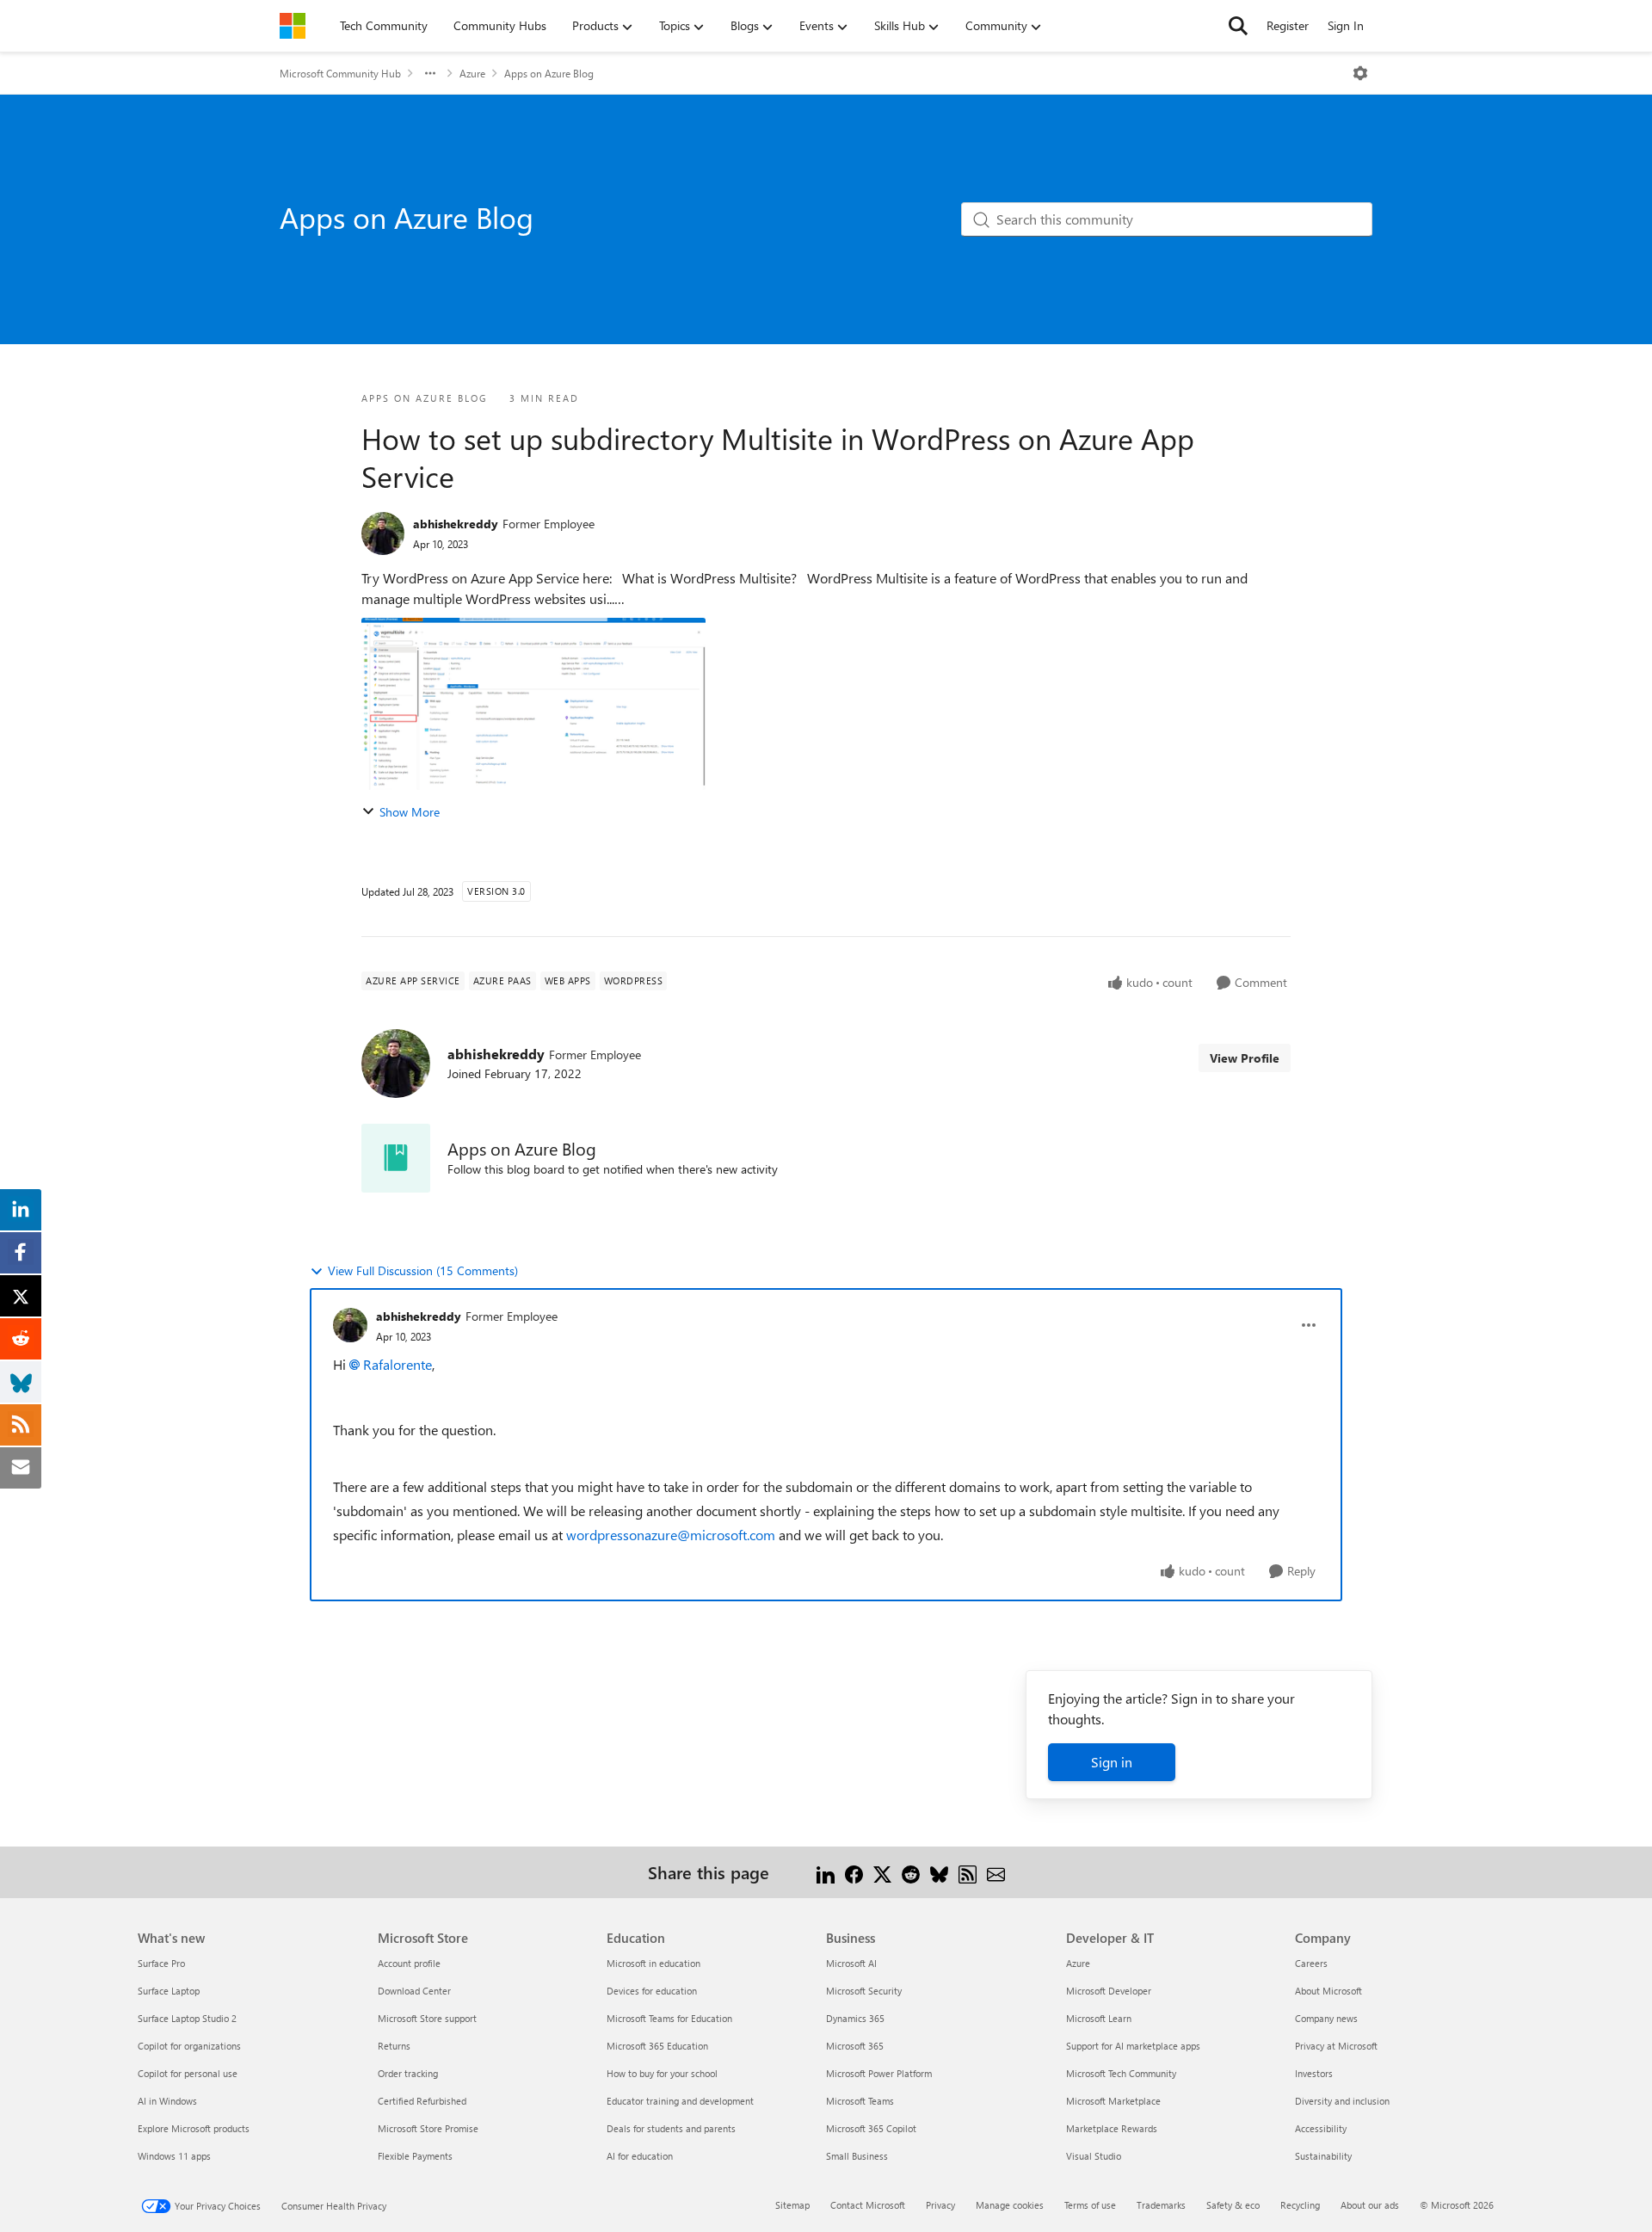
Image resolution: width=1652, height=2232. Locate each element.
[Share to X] (882, 1872)
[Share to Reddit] (911, 1872)
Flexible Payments (415, 2156)
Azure (472, 73)
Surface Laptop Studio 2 (187, 2018)
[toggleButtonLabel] (1360, 73)
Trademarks (1161, 2205)
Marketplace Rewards (1112, 2128)
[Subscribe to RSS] (968, 1872)
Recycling (1300, 2205)
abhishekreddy (456, 524)
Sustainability (1323, 2156)
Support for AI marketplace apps (1133, 2046)
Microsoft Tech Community (1121, 2073)
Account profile (409, 1963)
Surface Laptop (169, 1991)
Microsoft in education (653, 1963)
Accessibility (1321, 2128)
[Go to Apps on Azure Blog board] (396, 1158)
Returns (394, 2046)
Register (1288, 25)
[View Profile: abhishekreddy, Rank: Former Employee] (383, 533)
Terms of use (1090, 2205)
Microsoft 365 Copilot (871, 2128)
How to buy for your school (662, 2073)
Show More (410, 812)
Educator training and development (680, 2101)
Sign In (1346, 25)
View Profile (1245, 1058)
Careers (1311, 1963)
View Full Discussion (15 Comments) (423, 1270)
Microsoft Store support (427, 2018)
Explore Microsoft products (194, 2128)
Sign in (1112, 1762)
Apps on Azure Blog (549, 73)
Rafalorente (398, 1364)
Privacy (940, 2205)
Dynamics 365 (855, 2018)
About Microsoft (1328, 1991)
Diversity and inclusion (1342, 2101)
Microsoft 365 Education (657, 2046)
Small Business (857, 2156)
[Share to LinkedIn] (826, 1872)
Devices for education (652, 1991)
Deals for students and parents (671, 2128)
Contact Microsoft (868, 2205)
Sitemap (792, 2205)
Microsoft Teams (860, 2101)
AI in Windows (167, 2101)
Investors (1314, 2073)
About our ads (1370, 2205)
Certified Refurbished (422, 2101)
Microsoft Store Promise (428, 2128)
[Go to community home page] (293, 26)
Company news (1326, 2018)
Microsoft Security (864, 1991)
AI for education (640, 2156)
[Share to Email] (996, 1872)
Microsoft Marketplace (1113, 2101)
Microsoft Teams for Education (669, 2018)
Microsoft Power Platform (879, 2073)
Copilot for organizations (189, 2046)
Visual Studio (1094, 2156)
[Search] (1238, 26)
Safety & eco (1233, 2205)
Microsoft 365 (855, 2046)
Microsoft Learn (1099, 2018)
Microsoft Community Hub (340, 73)
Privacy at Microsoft (1336, 2046)
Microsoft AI (851, 1963)
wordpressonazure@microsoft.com (671, 1535)
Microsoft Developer (1109, 1991)
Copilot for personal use (188, 2073)
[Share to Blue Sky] (939, 1872)
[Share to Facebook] (854, 1872)
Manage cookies (1010, 2205)
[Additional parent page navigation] (430, 73)
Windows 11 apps (174, 2156)
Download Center (414, 1991)
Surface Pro (161, 1963)
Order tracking (408, 2073)
